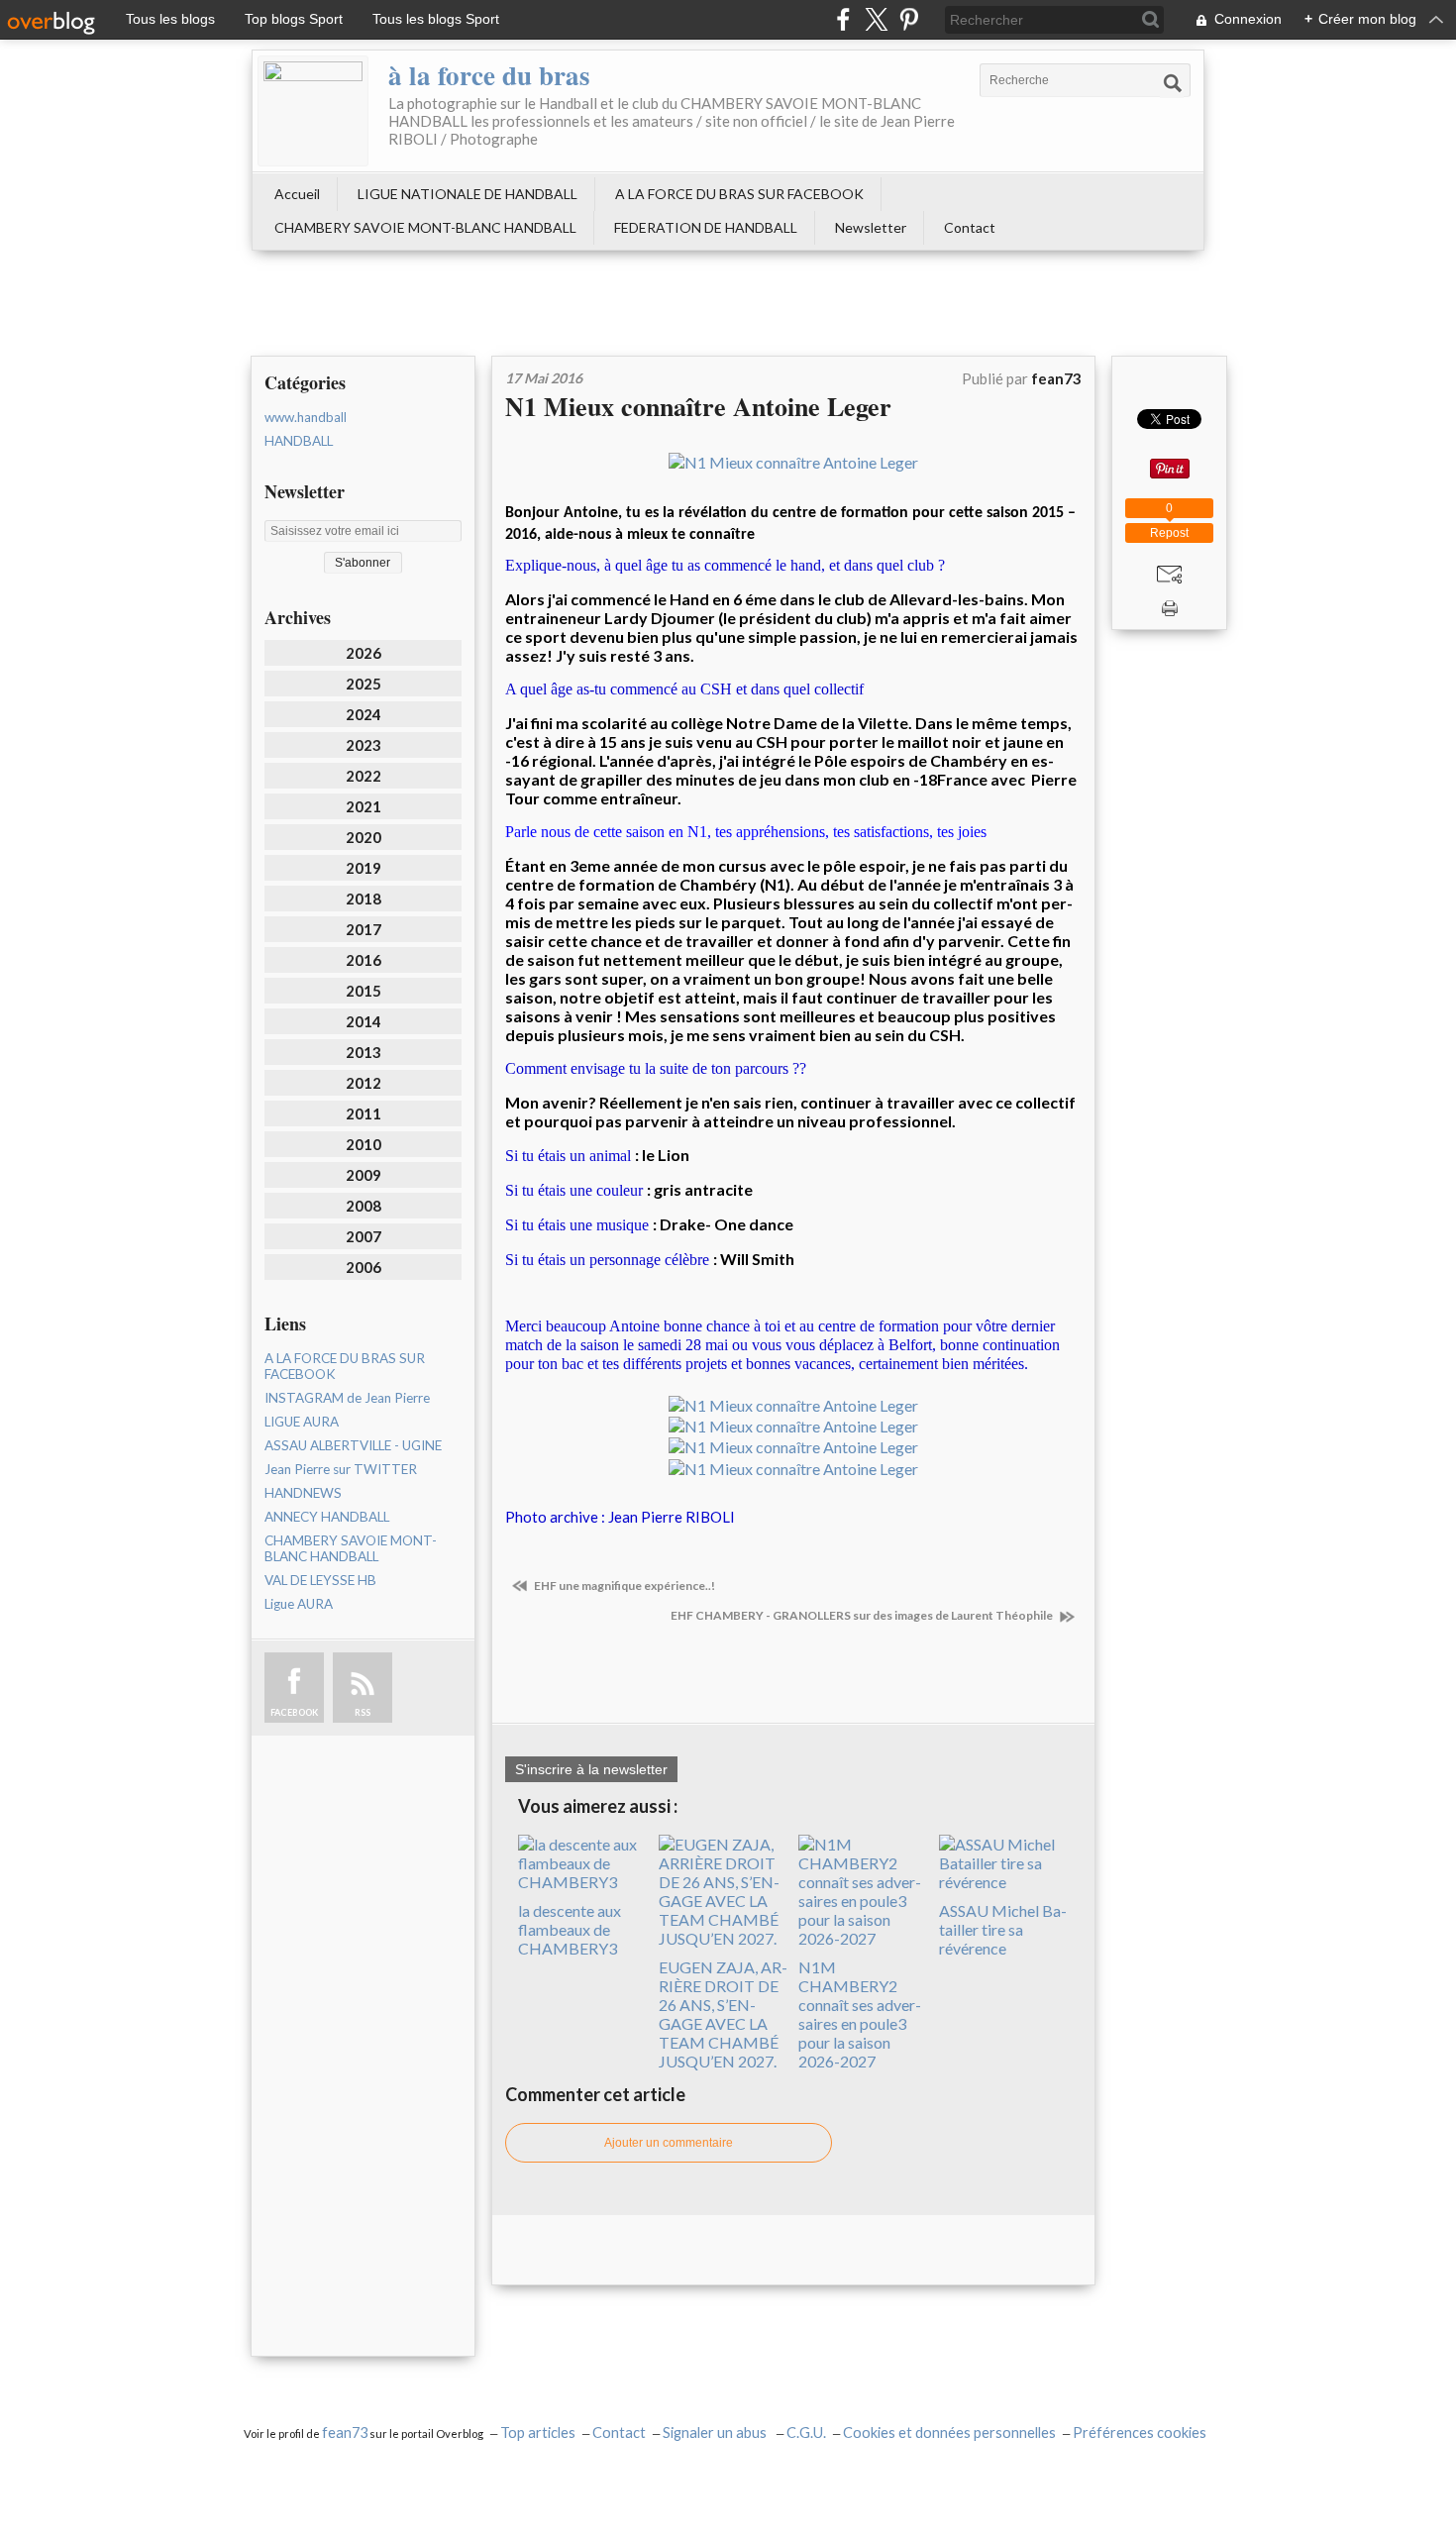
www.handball (306, 417)
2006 (364, 1267)
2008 (364, 1206)
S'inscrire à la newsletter (591, 1769)
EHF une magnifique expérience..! (624, 1586)
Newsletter (871, 227)
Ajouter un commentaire (669, 2143)
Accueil (297, 194)
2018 (364, 899)
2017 (364, 929)
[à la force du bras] (313, 111)
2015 (364, 991)
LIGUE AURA (302, 1422)
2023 (364, 745)
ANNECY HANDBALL (327, 1517)
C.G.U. (806, 2433)
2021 (364, 806)
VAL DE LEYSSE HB (320, 1580)
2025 (364, 684)
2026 (364, 653)
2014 (364, 1021)
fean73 (345, 2433)
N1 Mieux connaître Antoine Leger (698, 406)
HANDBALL (299, 441)
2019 (364, 868)
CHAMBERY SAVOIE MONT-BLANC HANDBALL (425, 227)
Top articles (538, 2433)
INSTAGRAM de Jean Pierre (347, 1398)
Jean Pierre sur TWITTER (341, 1469)
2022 (364, 776)
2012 (364, 1083)
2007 (364, 1236)
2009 (364, 1175)
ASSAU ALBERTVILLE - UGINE (353, 1445)
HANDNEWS (303, 1493)
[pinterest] (909, 19)
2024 (364, 714)
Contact (970, 227)
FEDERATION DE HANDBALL (706, 227)
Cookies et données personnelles (949, 2433)
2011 (364, 1113)
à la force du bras (489, 75)
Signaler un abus (716, 2433)
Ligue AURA (299, 1604)
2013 (364, 1052)
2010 (364, 1144)
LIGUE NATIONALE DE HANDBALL (468, 194)
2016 (364, 960)
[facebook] (843, 19)
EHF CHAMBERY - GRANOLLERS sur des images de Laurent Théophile (863, 1615)
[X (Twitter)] (876, 19)
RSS (363, 1712)
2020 (364, 837)
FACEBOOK (294, 1712)
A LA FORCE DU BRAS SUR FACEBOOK (739, 194)
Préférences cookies (1140, 2433)
